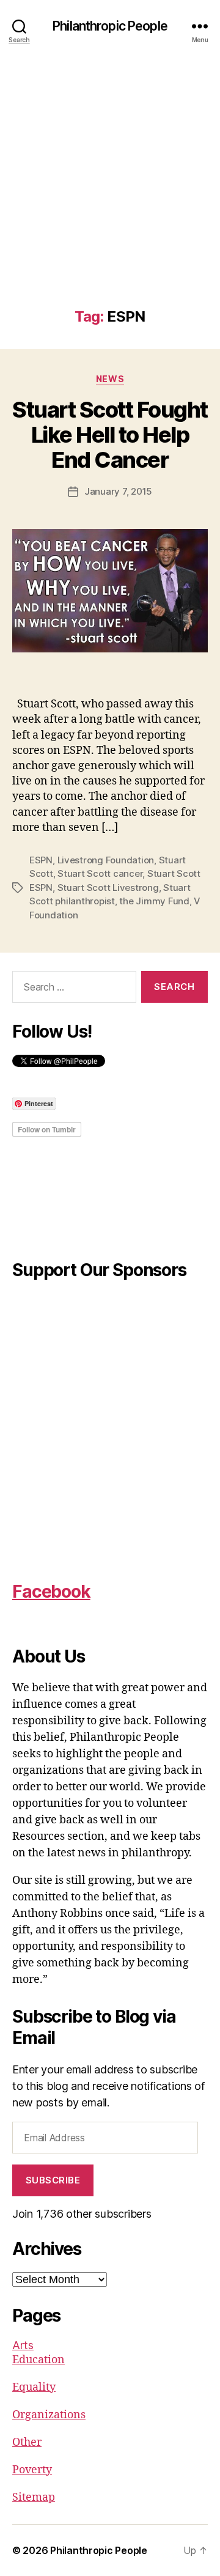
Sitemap (34, 2497)
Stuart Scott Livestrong (108, 888)
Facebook (51, 1592)
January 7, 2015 (118, 491)
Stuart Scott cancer (100, 873)
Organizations (49, 2415)
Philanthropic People (110, 26)
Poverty (32, 2470)
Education (38, 2360)
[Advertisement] (110, 192)
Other (27, 2442)
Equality (34, 2387)
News (110, 379)
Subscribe (53, 2180)
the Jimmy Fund (154, 901)
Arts (23, 2345)
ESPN (41, 860)
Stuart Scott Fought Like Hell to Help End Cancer (110, 435)
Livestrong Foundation (106, 860)
